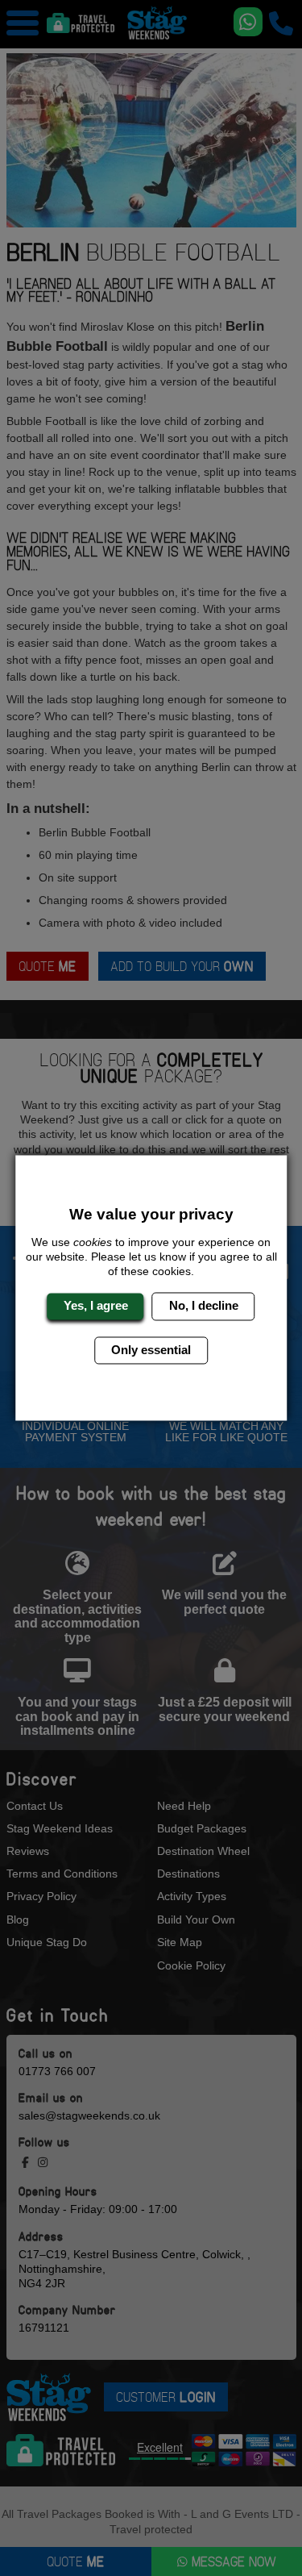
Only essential (151, 1350)
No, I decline (204, 1306)
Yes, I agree (96, 1306)
